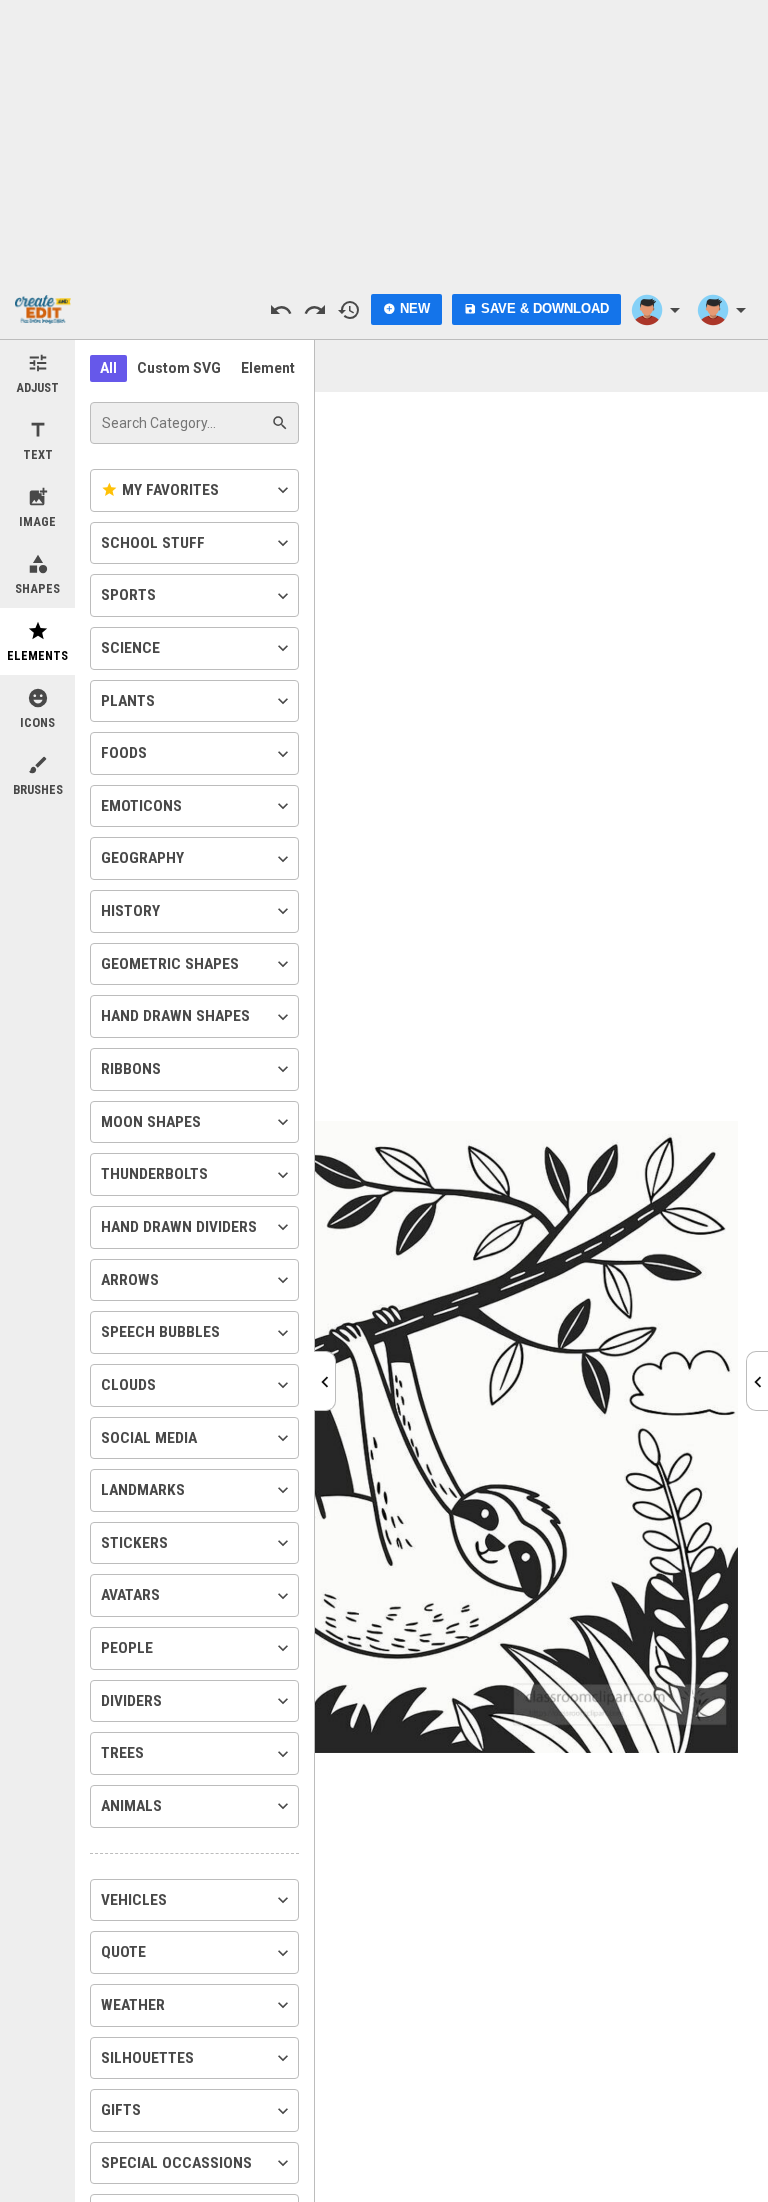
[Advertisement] (384, 140)
